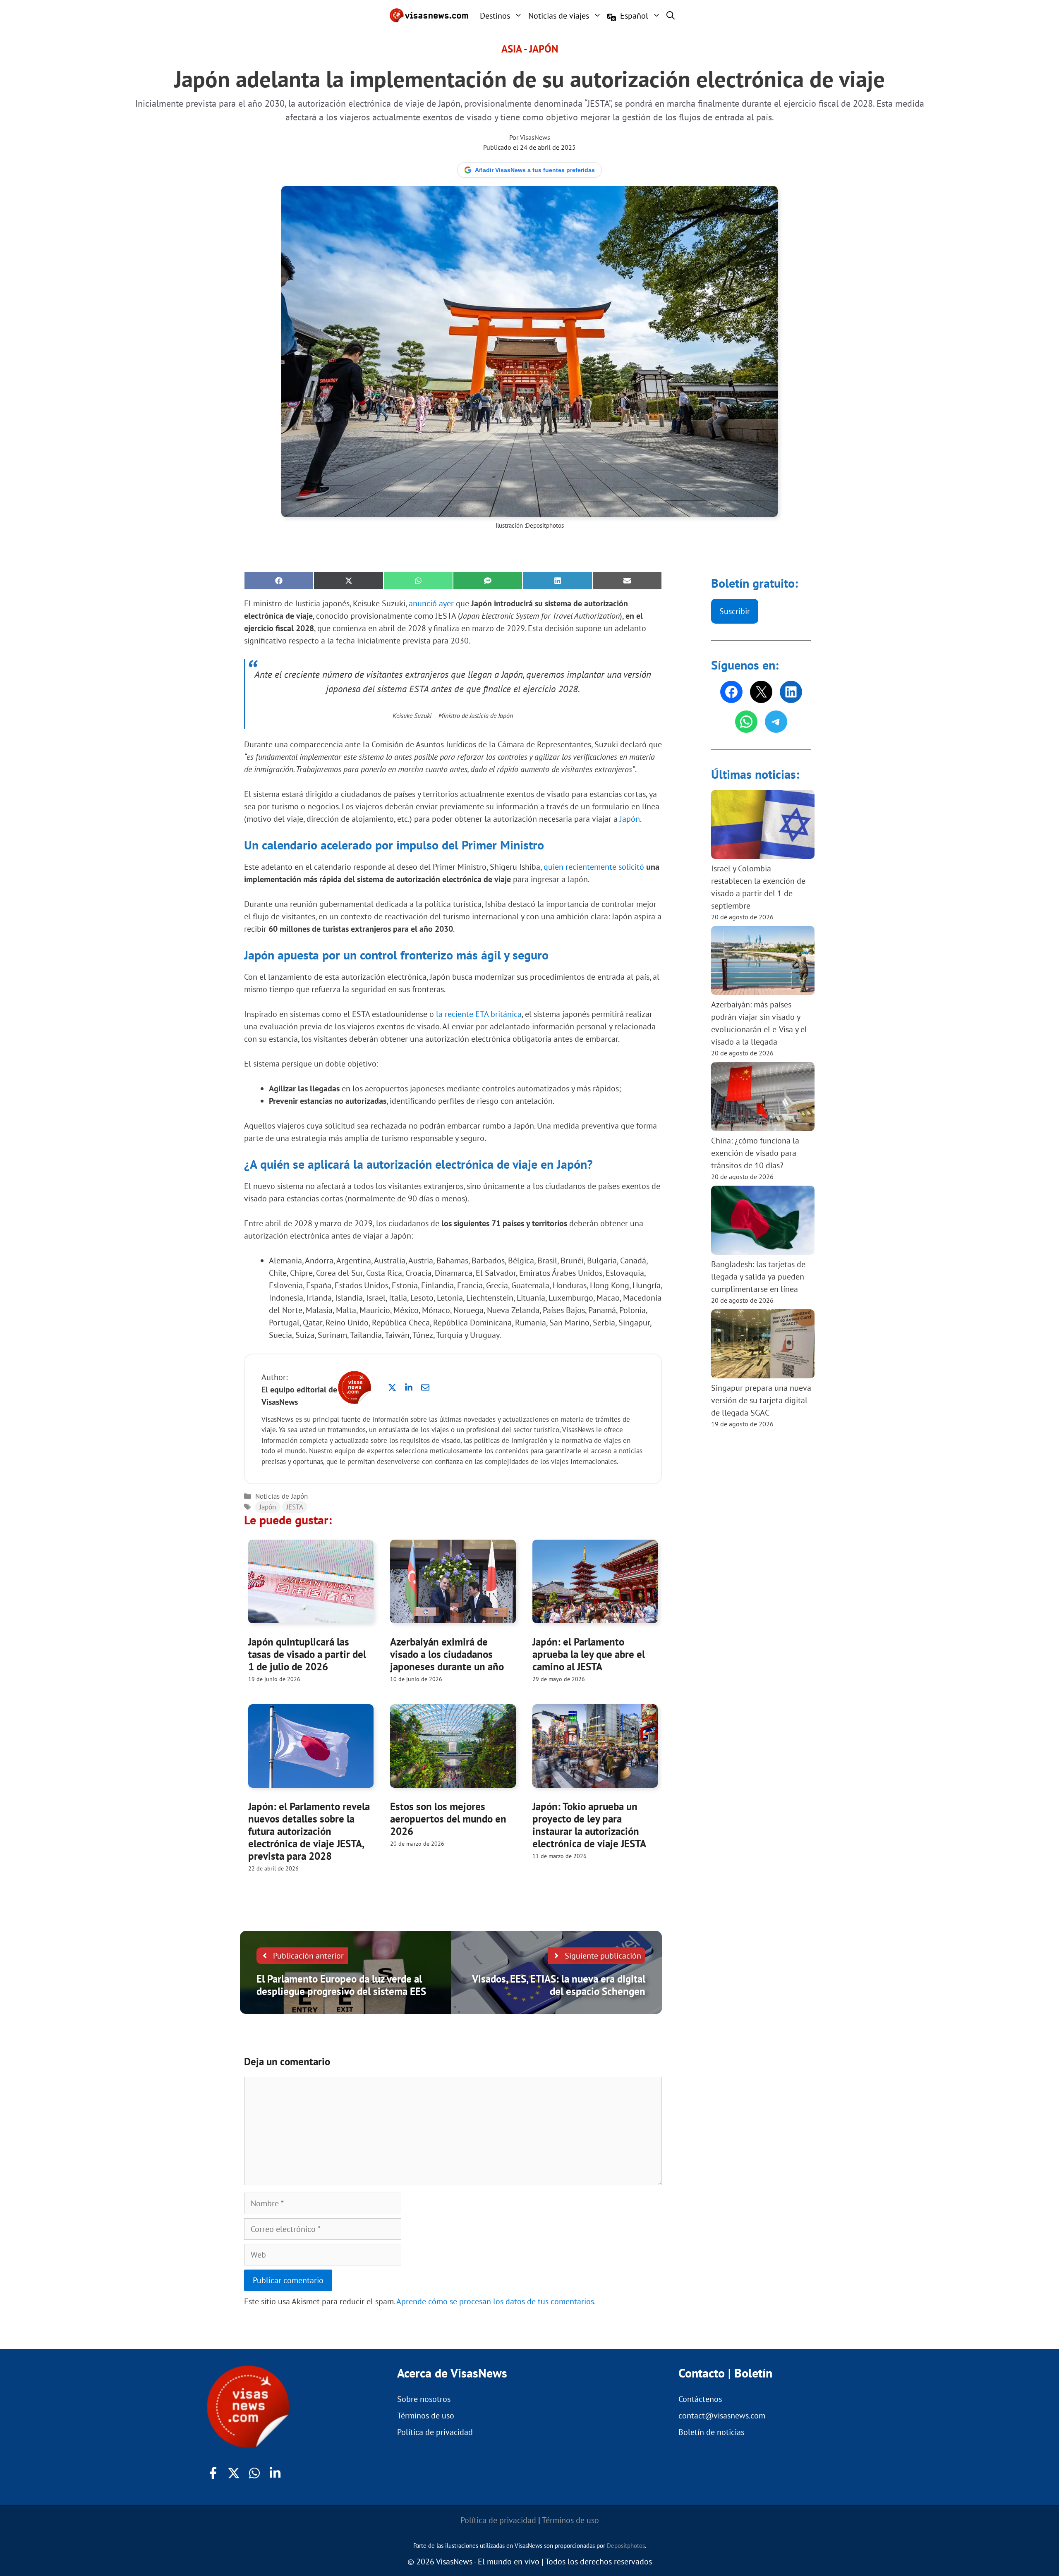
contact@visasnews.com (722, 2416)
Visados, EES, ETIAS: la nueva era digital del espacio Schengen (559, 1985)
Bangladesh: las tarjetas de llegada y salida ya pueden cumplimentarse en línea (758, 1277)
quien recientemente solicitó (594, 867)
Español (634, 16)
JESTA (295, 1507)
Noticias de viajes (559, 16)
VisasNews (535, 137)
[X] (761, 692)
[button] (671, 15)
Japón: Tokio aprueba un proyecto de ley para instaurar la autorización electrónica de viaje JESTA (589, 1825)
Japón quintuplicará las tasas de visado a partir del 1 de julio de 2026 (307, 1654)
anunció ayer (431, 603)
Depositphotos (545, 525)
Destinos (495, 16)
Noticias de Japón (282, 1496)
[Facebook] (731, 692)
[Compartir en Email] (627, 581)
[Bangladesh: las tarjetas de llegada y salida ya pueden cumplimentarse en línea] (763, 1222)
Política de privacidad (435, 2432)
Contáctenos (700, 2399)
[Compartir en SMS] (488, 581)
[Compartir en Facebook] (279, 581)
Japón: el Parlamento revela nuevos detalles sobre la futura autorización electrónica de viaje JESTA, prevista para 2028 (309, 1831)
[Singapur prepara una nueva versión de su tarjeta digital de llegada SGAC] (763, 1345)
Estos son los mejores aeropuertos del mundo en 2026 (448, 1819)
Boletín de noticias (711, 2432)
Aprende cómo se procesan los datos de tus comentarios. (496, 2301)
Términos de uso (426, 2416)
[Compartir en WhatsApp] (418, 581)
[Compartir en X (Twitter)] (348, 581)
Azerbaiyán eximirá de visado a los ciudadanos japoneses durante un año (447, 1654)
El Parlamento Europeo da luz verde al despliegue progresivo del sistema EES (341, 1985)
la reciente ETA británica (479, 1014)
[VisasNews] (429, 15)
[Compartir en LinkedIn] (557, 581)
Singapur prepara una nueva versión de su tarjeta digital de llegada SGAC (761, 1400)
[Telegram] (776, 722)
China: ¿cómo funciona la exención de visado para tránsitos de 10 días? (755, 1153)
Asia (512, 49)
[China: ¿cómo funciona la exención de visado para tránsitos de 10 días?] (763, 1098)
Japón (544, 49)
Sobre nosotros (424, 2399)
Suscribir (735, 611)
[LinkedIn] (791, 692)
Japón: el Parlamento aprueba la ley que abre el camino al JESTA (589, 1654)
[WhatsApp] (746, 722)
